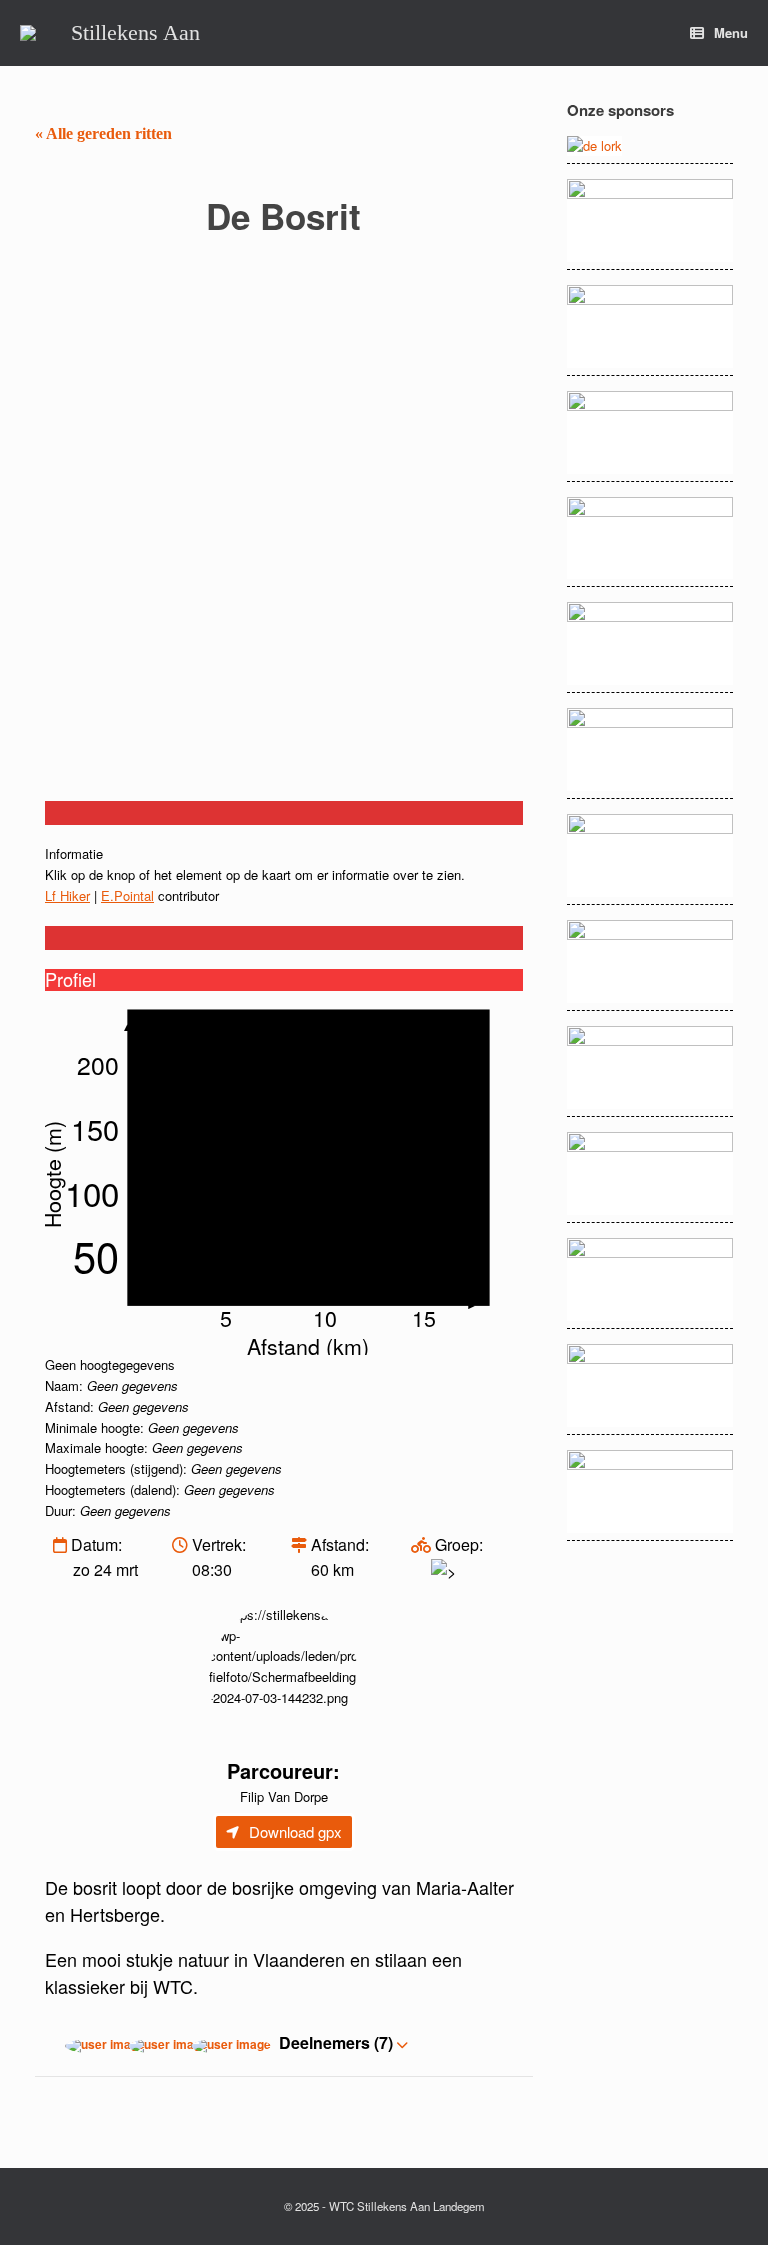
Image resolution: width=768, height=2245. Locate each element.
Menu (731, 32)
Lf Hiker (67, 895)
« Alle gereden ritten (103, 133)
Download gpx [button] (295, 1831)
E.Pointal (127, 895)
